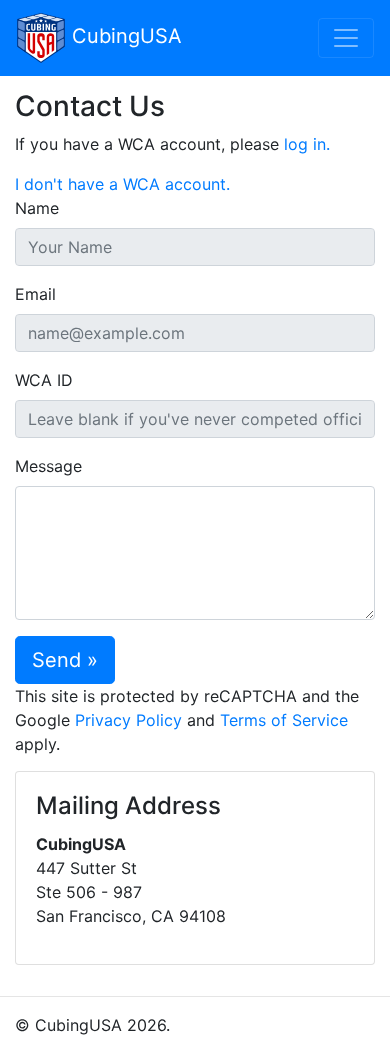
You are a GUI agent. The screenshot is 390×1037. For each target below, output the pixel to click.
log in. (307, 144)
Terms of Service (284, 720)
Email (35, 294)
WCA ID (44, 380)
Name (37, 208)
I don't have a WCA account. (122, 184)
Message (48, 466)
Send (56, 660)
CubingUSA (124, 36)
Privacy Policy (128, 720)
